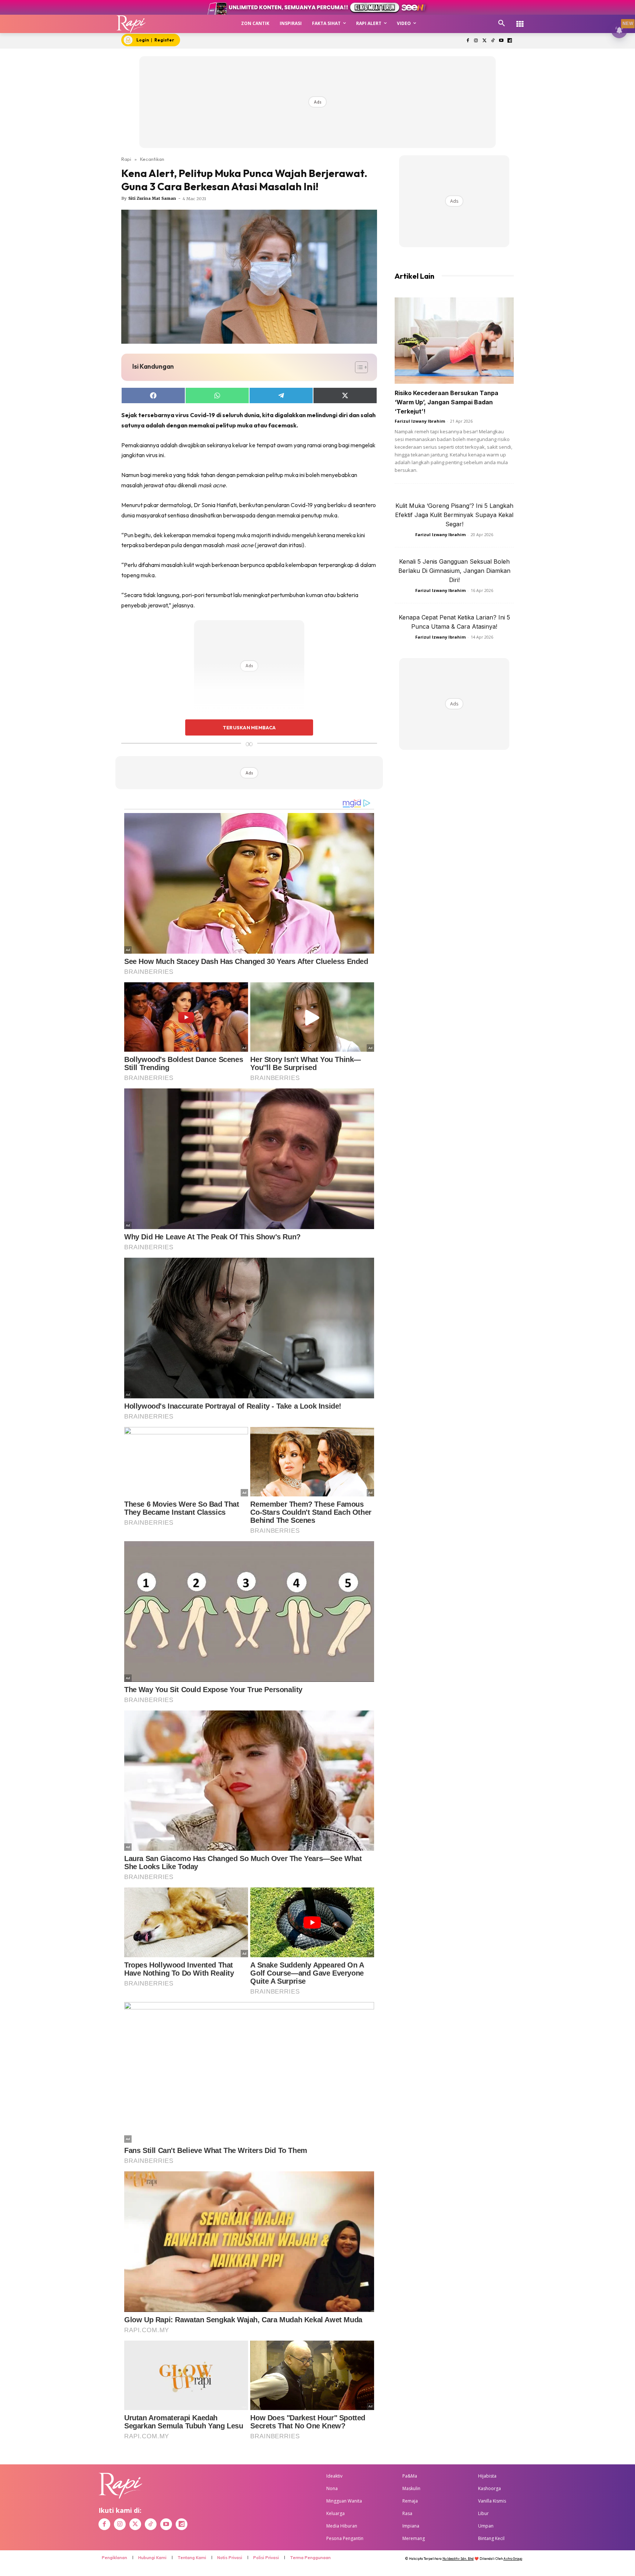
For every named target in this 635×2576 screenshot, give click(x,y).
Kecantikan (152, 159)
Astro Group (513, 2559)
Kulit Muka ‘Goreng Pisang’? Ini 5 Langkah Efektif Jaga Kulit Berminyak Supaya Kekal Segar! (454, 515)
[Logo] (131, 24)
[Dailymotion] (510, 41)
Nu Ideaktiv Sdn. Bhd (458, 2559)
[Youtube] (501, 41)
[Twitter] (485, 41)
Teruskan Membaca (249, 727)
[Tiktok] (493, 41)
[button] (502, 24)
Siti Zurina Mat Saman (152, 198)
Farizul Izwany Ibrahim (420, 421)
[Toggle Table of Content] (358, 367)
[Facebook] (468, 41)
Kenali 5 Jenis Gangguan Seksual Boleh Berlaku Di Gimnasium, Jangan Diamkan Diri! (454, 571)
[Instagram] (476, 41)
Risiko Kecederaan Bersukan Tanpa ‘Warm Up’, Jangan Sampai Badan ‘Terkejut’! (446, 402)
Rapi (126, 159)
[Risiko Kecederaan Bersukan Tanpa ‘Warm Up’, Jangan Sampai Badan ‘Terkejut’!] (454, 341)
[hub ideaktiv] (520, 20)
